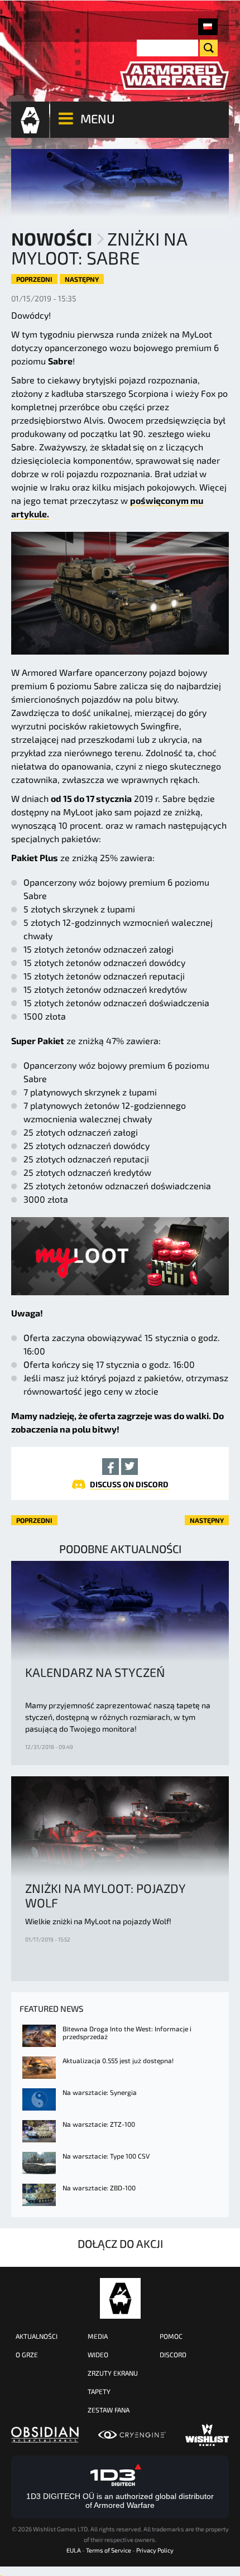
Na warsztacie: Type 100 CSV (106, 2156)
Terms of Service (109, 2550)
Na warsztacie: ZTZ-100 (99, 2124)
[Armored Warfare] (174, 76)
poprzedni (34, 279)
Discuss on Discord (129, 1484)
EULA (74, 2550)
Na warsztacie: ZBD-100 (99, 2188)
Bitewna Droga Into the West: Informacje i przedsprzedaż (127, 2032)
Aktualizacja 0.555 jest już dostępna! (118, 2060)
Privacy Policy (155, 2550)
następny (82, 279)
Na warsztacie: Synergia (100, 2092)
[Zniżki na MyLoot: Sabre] (208, 27)
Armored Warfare (120, 2298)
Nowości (52, 238)
